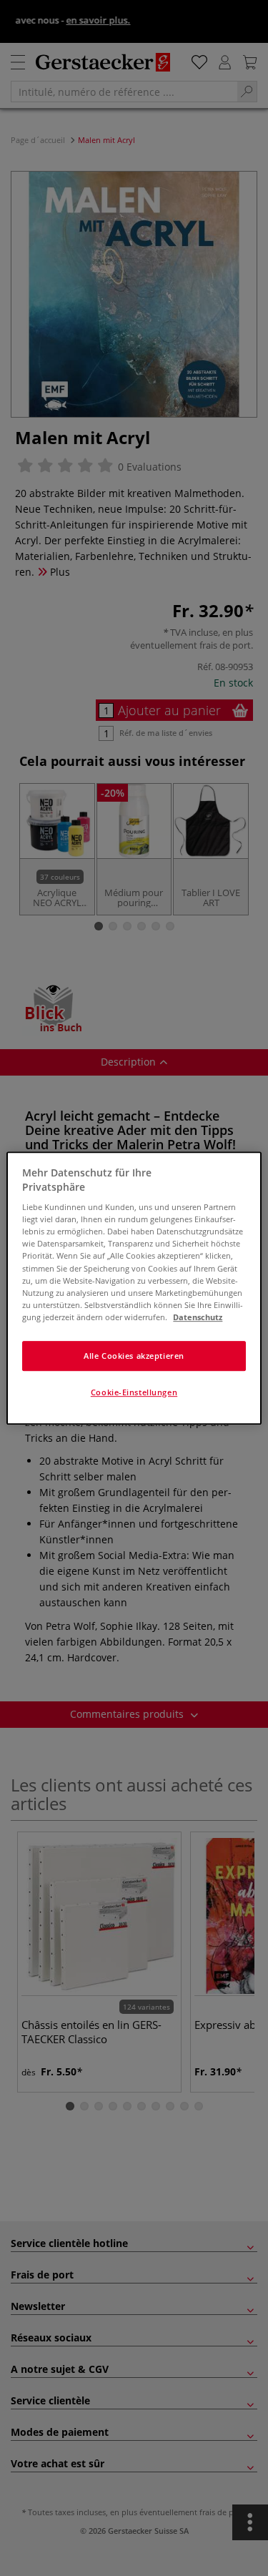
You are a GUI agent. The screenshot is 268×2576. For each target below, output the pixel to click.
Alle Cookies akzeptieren (134, 1356)
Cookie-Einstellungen (134, 1392)
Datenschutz (198, 1317)
